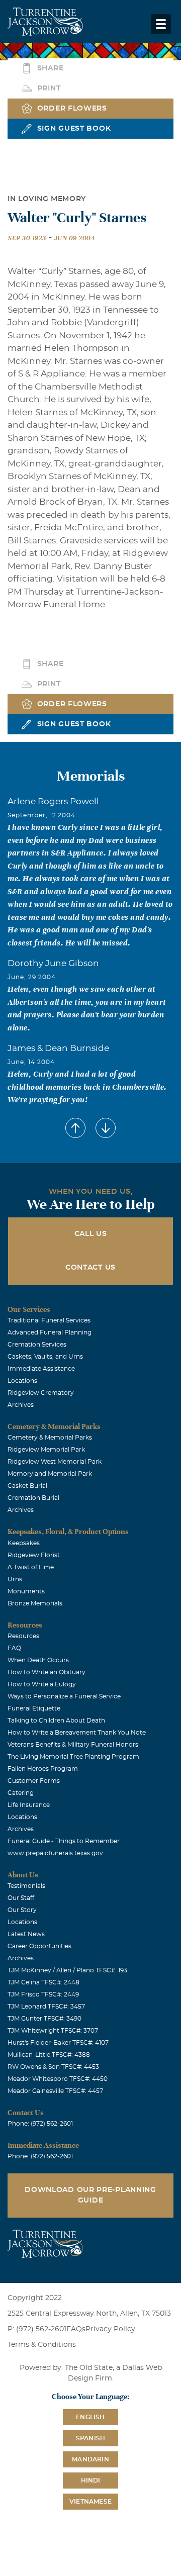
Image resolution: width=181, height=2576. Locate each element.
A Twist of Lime (31, 1567)
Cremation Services (37, 1345)
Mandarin (90, 2459)
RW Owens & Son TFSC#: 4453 (53, 2067)
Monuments (26, 1591)
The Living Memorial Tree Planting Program (73, 1757)
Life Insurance (29, 1805)
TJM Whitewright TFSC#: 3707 (53, 2031)
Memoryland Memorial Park (50, 1474)
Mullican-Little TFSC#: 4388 (49, 2055)
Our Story (22, 1910)
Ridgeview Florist (34, 1555)
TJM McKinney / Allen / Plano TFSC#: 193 (67, 1970)
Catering (21, 1793)
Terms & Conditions (42, 2345)
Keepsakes (24, 1543)
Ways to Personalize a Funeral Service (64, 1696)
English (90, 2417)
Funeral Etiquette (34, 1708)
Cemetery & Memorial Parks (50, 1438)
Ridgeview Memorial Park (46, 1450)
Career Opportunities (39, 1946)
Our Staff (21, 1898)
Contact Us (90, 1268)
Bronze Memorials (35, 1603)
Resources (23, 1636)
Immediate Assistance (41, 1369)
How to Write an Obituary (47, 1672)
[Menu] (161, 24)
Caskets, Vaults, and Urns (45, 1357)
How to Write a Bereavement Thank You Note (77, 1733)
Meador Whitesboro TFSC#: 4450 (58, 2079)
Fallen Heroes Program (43, 1769)
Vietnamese (90, 2502)
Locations (22, 1381)
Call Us (91, 1234)
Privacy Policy (110, 2329)
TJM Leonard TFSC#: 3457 (46, 2007)
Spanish (90, 2438)
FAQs (76, 2329)
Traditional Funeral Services (49, 1320)
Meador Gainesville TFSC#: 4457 (55, 2091)
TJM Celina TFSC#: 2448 (43, 1982)
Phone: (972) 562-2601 (40, 2124)
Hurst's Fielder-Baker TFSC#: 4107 (58, 2043)
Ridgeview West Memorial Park (55, 1462)
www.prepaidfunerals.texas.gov (55, 1853)
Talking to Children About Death (56, 1721)
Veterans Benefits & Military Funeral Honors (73, 1745)
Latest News (26, 1934)
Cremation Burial (33, 1498)
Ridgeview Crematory (41, 1393)
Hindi (91, 2480)
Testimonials (26, 1886)
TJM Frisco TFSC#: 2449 (43, 1994)
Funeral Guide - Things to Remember (64, 1841)
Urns (15, 1579)
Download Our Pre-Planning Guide (90, 2195)
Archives (21, 1405)
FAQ (14, 1648)
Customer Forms (34, 1781)
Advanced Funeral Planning (50, 1332)
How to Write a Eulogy (42, 1684)
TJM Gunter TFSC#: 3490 (44, 2019)
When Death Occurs (38, 1660)
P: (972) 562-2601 (37, 2329)
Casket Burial (27, 1486)
